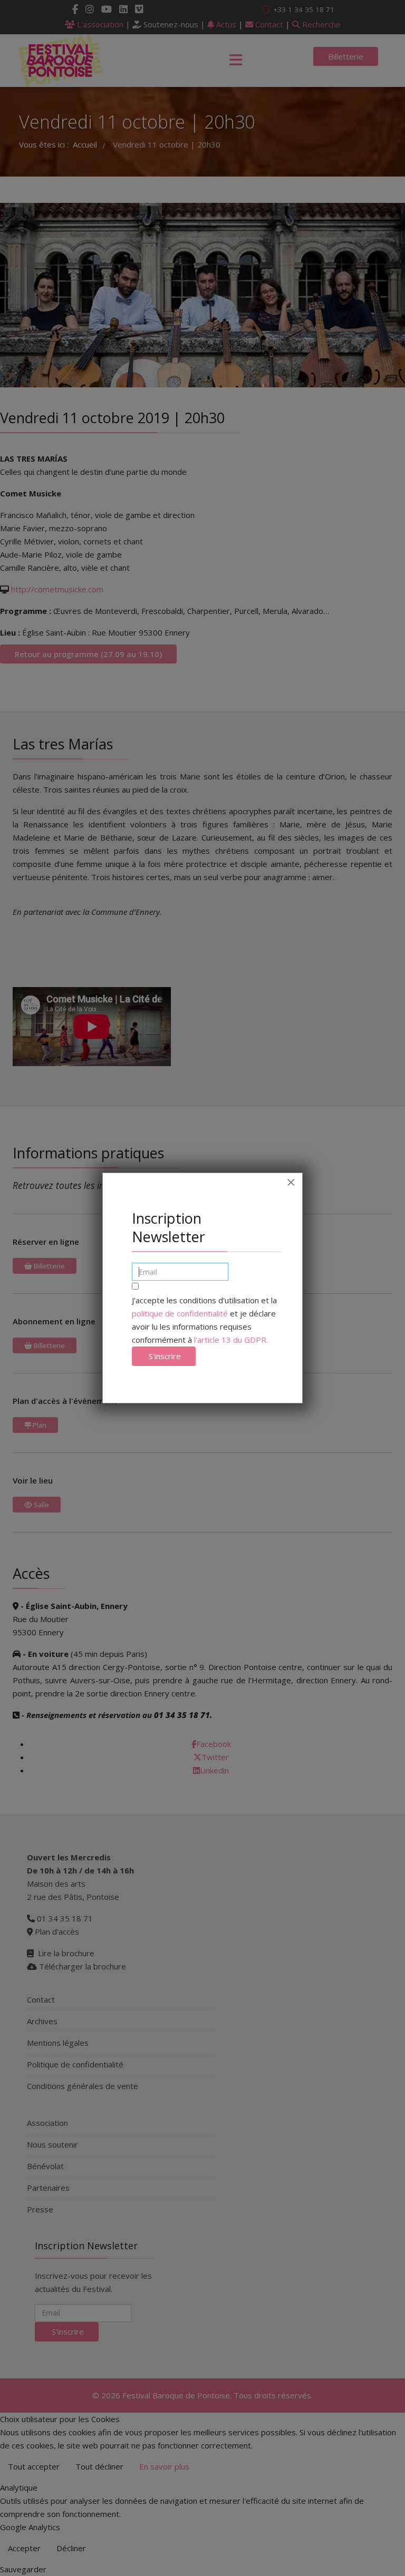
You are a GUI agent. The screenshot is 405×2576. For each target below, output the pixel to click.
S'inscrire (164, 1356)
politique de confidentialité (180, 1313)
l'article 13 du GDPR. (231, 1340)
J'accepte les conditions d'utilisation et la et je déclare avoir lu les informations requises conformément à (204, 1320)
